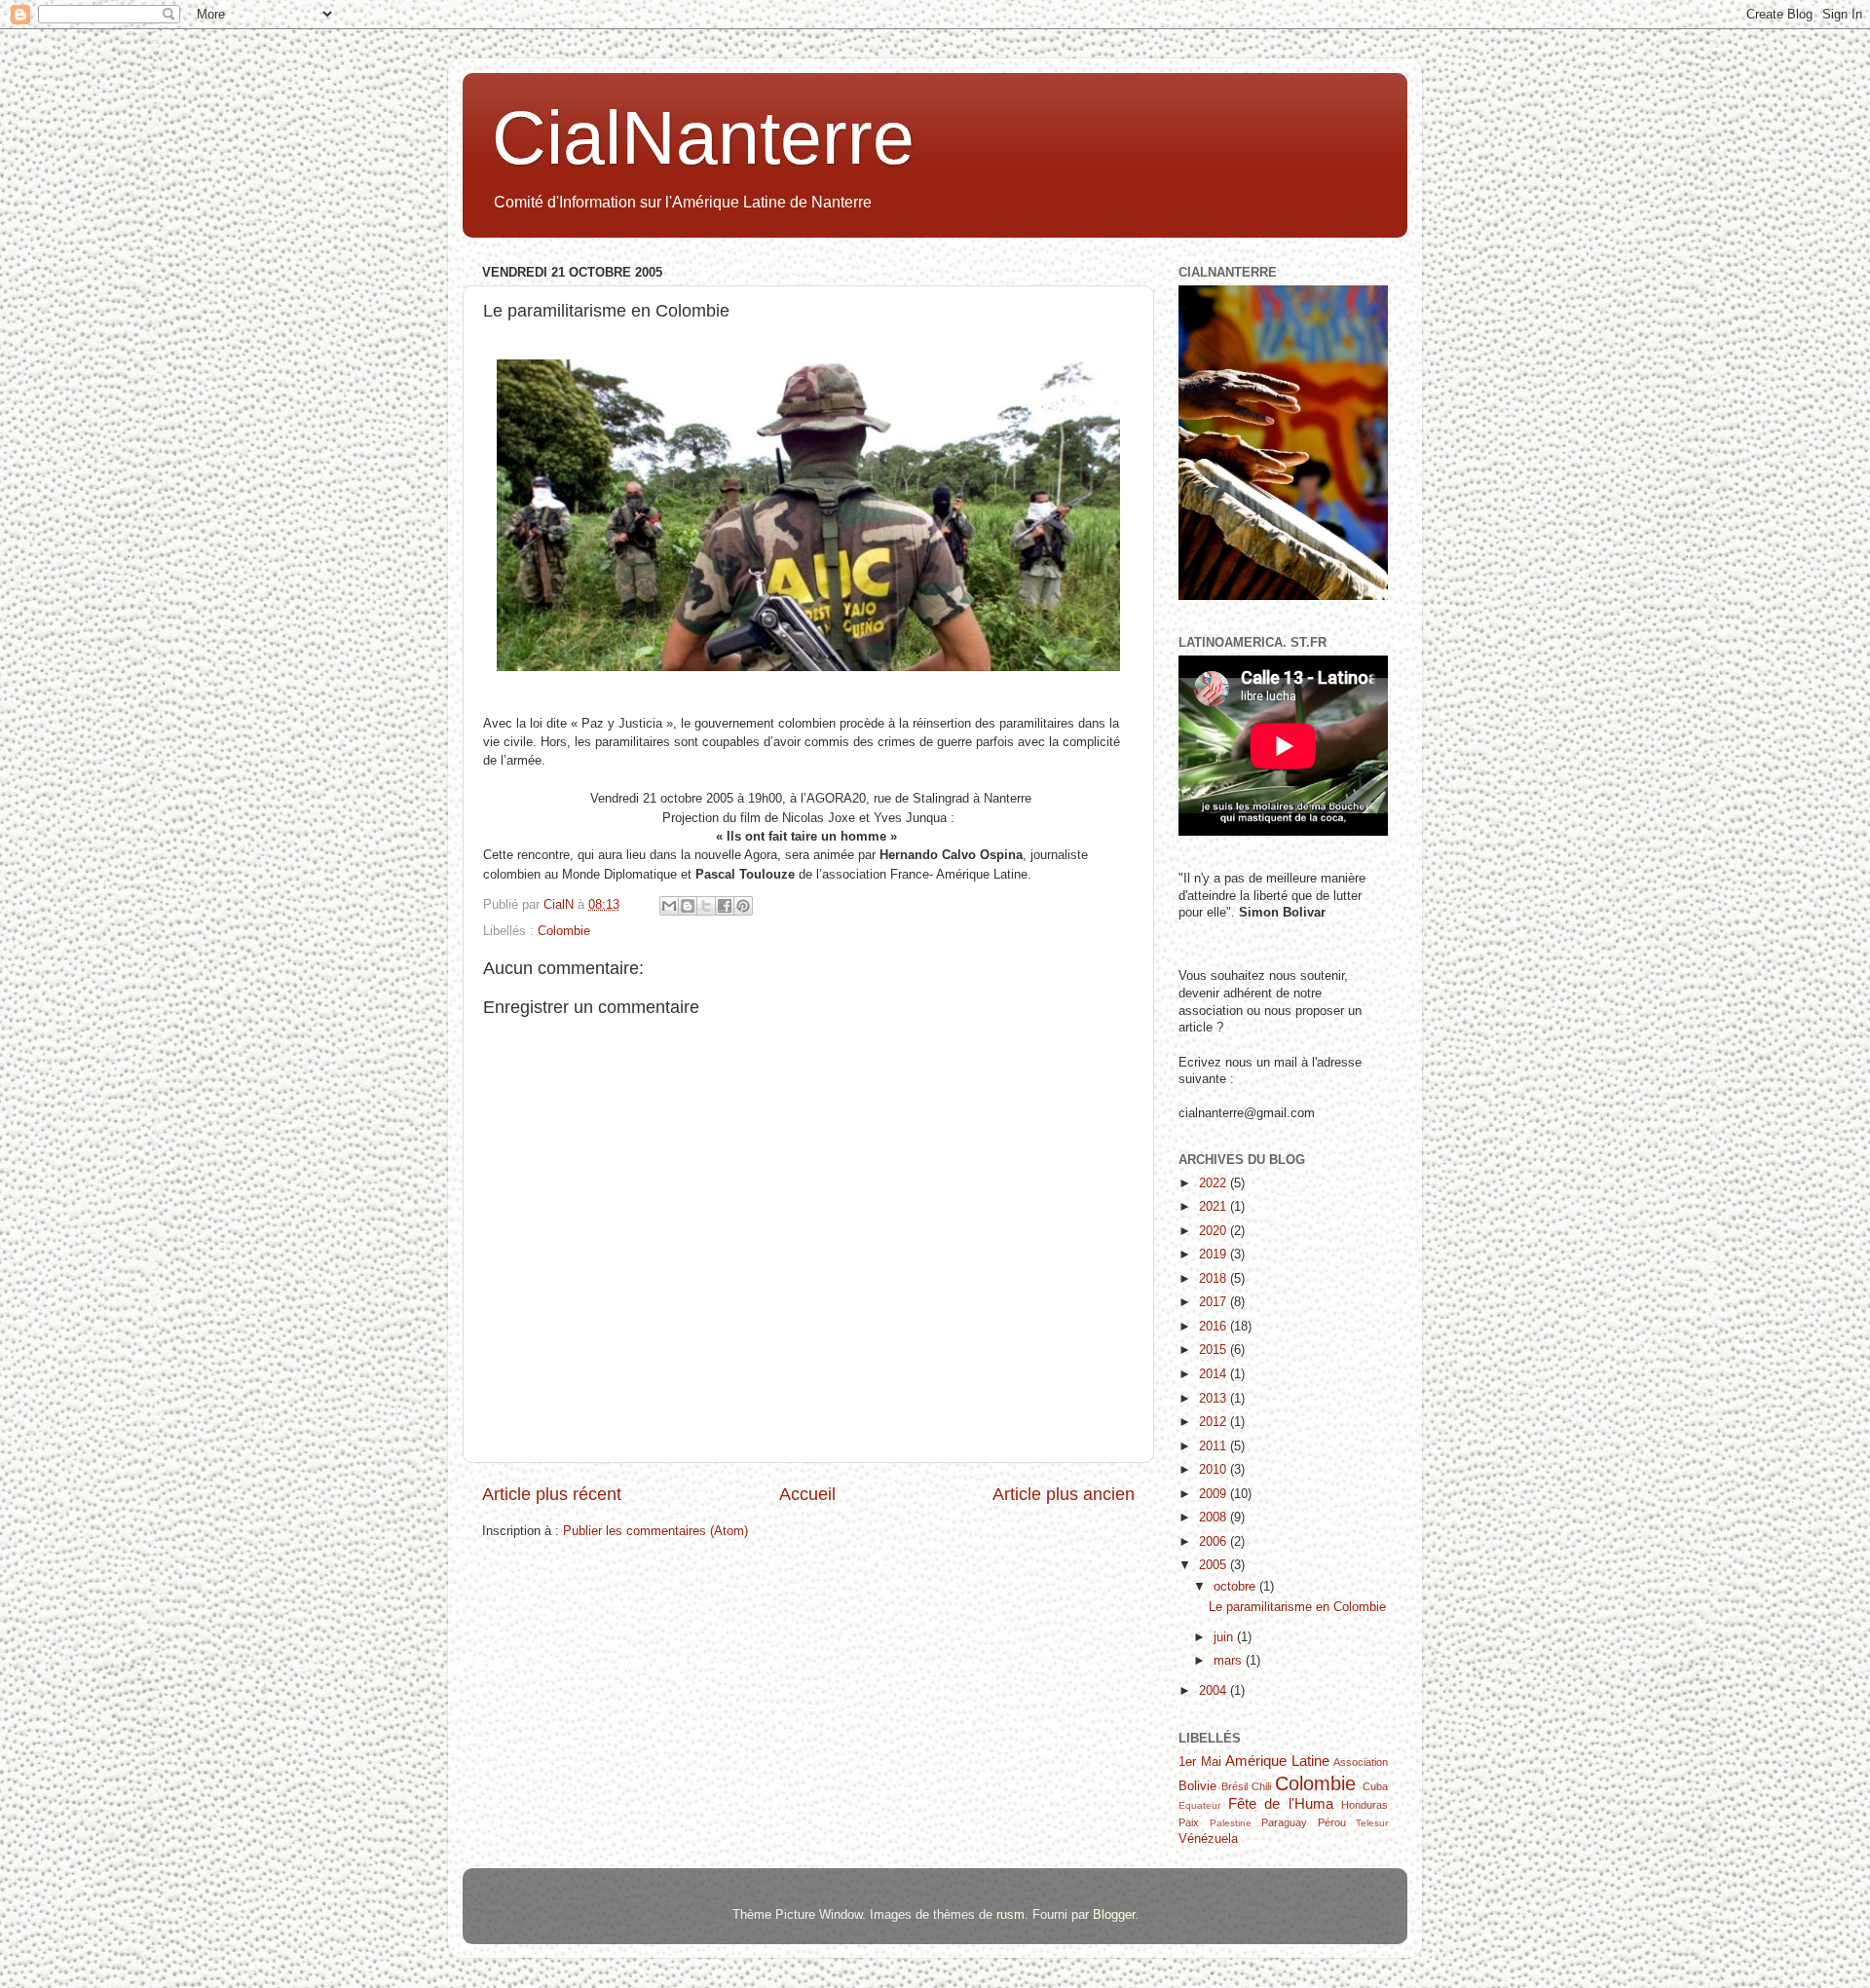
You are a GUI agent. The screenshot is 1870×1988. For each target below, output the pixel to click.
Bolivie (1197, 1786)
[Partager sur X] (706, 906)
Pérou (1332, 1822)
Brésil (1234, 1786)
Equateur (1199, 1805)
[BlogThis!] (688, 906)
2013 (1215, 1399)
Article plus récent (552, 1494)
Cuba (1375, 1786)
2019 (1215, 1255)
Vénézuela (1208, 1839)
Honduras (1365, 1805)
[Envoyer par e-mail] (669, 906)
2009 (1215, 1494)
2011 (1215, 1446)
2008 (1215, 1518)
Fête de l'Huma (1281, 1803)
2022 (1215, 1183)
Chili (1261, 1786)
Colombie (564, 931)
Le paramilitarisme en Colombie (1297, 1607)
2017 (1215, 1302)
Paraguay (1284, 1822)
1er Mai (1200, 1762)
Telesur (1372, 1823)
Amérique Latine (1277, 1761)
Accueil (807, 1494)
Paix (1189, 1822)
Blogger (1114, 1915)
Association (1361, 1762)
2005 (1215, 1565)
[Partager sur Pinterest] (743, 906)
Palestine (1231, 1823)
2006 (1215, 1542)
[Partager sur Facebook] (725, 906)
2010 (1215, 1470)
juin (1225, 1637)
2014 (1215, 1374)
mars (1230, 1661)
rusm (1010, 1915)
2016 (1215, 1327)
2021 (1215, 1207)
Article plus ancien (1064, 1494)
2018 (1215, 1279)
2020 (1215, 1231)
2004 (1215, 1691)
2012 (1215, 1422)
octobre (1236, 1587)
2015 (1215, 1350)
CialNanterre (703, 137)
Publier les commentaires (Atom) (655, 1531)
